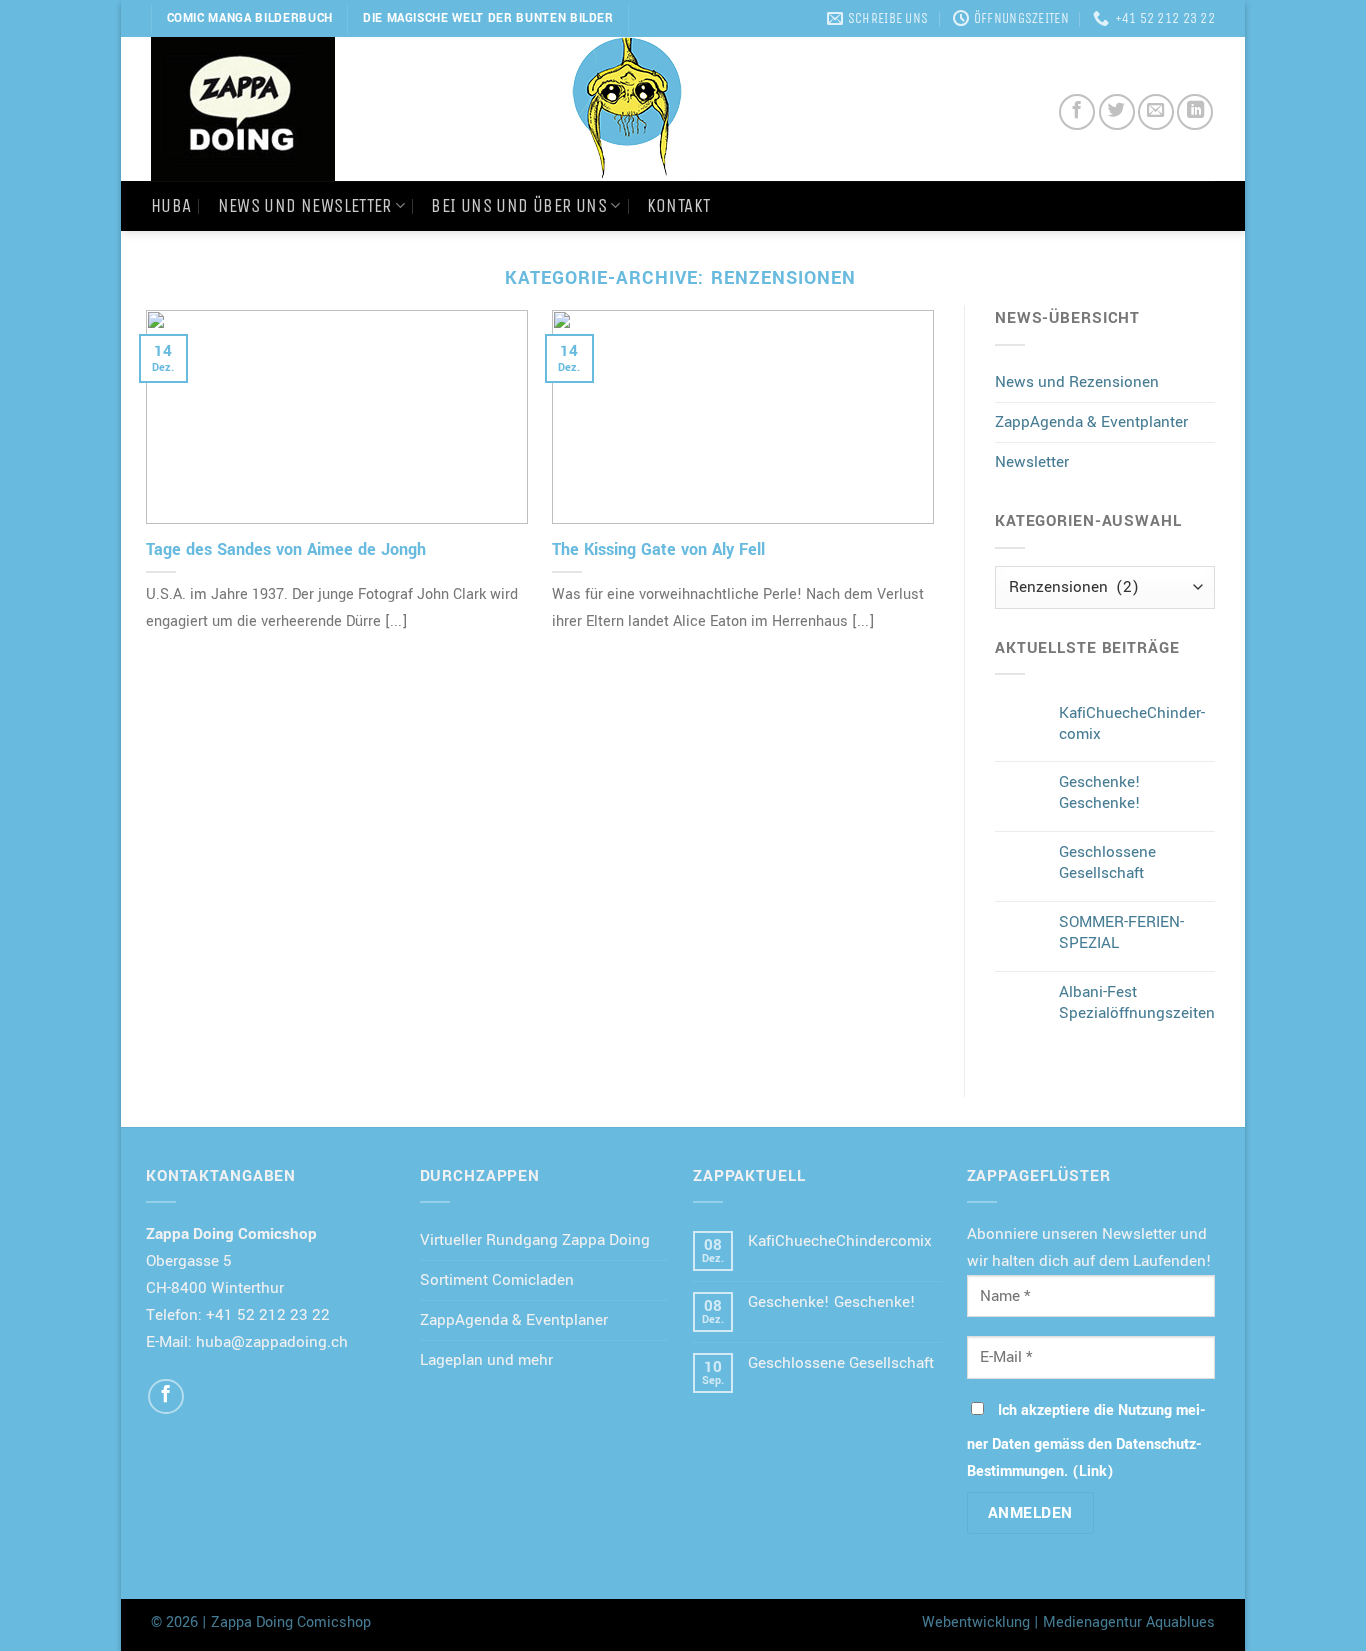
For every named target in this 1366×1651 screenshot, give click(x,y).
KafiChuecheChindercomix (1132, 724)
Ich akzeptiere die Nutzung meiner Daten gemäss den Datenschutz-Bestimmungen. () (1086, 1441)
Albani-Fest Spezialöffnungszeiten (1137, 1003)
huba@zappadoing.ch (272, 1342)
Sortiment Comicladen (497, 1280)
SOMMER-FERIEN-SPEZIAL (1121, 933)
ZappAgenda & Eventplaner (514, 1320)
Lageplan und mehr (486, 1360)
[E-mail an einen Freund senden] (1156, 112)
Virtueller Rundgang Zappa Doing (535, 1240)
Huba (171, 205)
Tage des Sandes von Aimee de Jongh (286, 549)
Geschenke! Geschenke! (1100, 793)
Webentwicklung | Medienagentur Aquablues (1068, 1622)
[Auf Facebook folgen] (166, 1397)
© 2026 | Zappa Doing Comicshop (261, 1622)
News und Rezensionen (1077, 382)
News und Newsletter (305, 205)
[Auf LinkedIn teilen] (1195, 112)
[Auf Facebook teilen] (1077, 112)
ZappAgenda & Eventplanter (1091, 422)
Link (1093, 1471)
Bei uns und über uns (519, 205)
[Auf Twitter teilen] (1117, 112)
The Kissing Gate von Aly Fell (658, 549)
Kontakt (679, 205)
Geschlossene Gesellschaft (1107, 863)
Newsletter (1032, 462)
